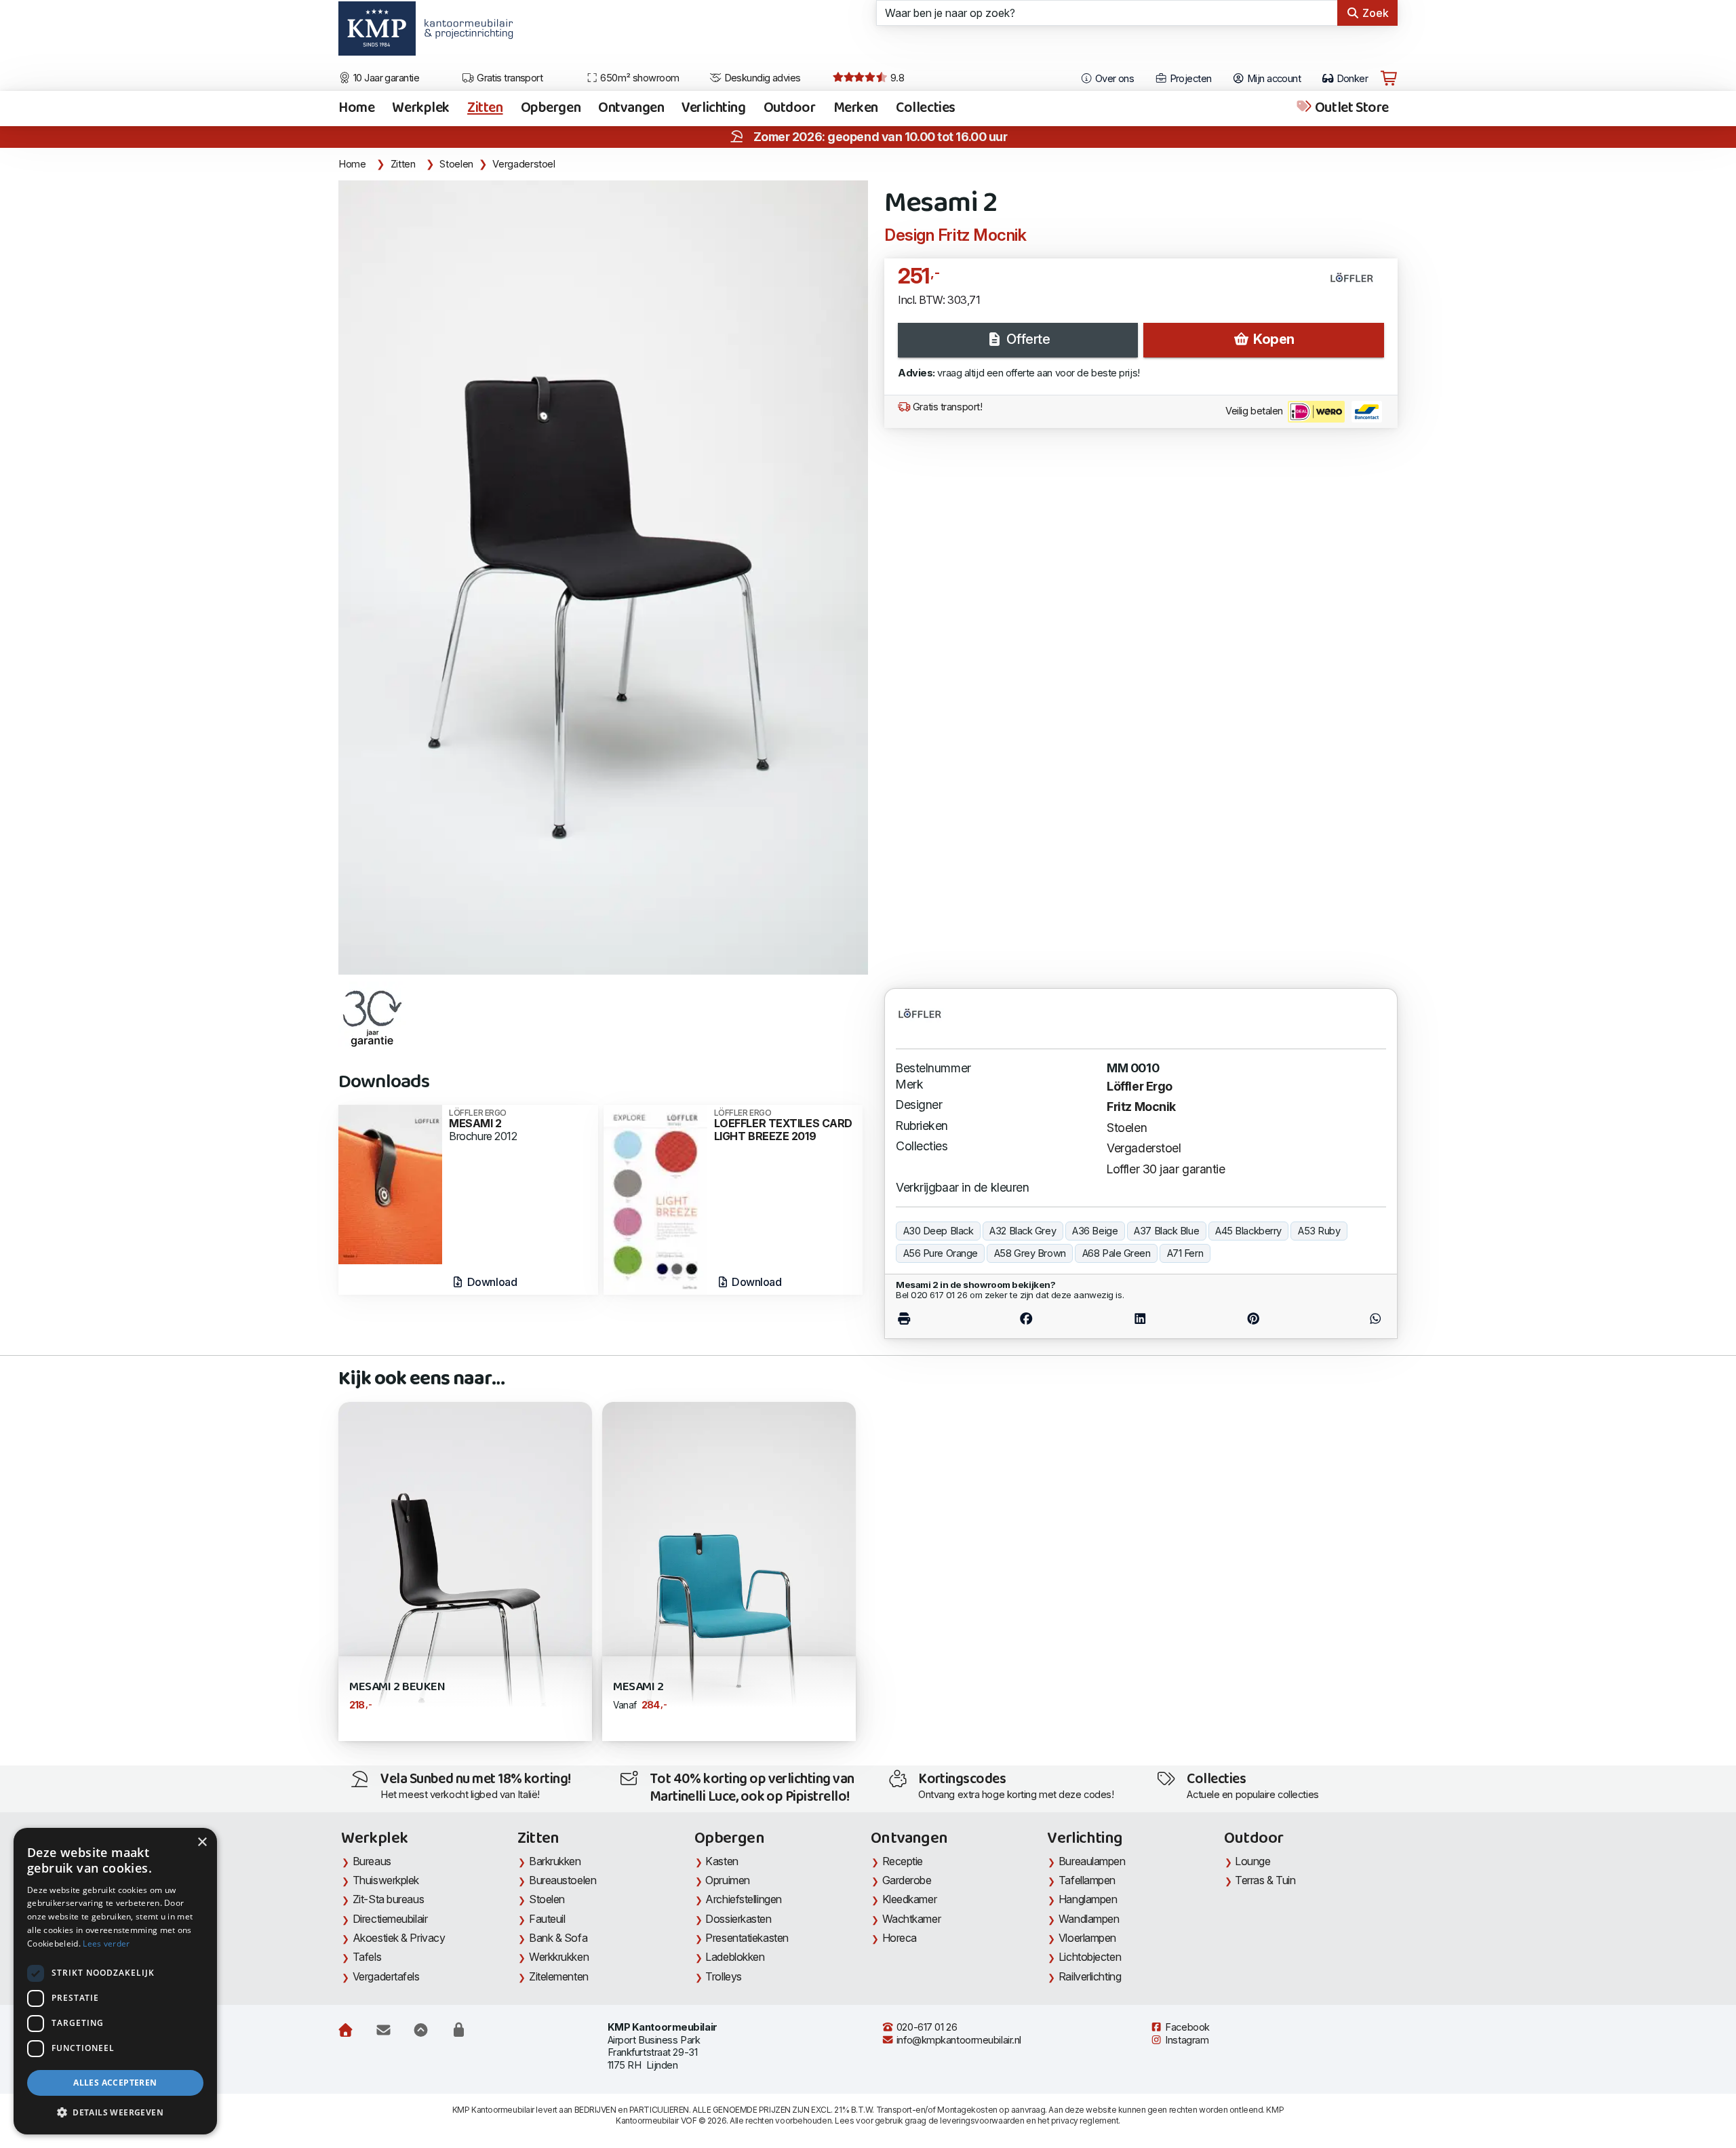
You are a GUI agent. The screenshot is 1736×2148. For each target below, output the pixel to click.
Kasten (722, 1861)
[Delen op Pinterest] (1253, 1319)
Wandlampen (1089, 1919)
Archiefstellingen (743, 1899)
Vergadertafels (386, 1976)
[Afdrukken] (932, 1319)
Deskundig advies (761, 78)
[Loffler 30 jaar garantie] (372, 1015)
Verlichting (713, 109)
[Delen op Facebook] (1026, 1319)
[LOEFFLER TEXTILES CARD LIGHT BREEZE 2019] (655, 1199)
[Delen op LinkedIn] (1140, 1319)
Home (356, 109)
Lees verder (106, 1944)
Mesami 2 (638, 1687)
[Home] (346, 2031)
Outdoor (790, 109)
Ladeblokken (735, 1957)
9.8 (896, 78)
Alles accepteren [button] (115, 2083)
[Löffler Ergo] (1357, 283)
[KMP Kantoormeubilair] (377, 33)
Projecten (1189, 79)
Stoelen (456, 164)
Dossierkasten (738, 1919)
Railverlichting (1090, 1976)
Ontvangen (631, 109)
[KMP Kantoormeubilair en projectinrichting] (465, 33)
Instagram (1186, 2040)
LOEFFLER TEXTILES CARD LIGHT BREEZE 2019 (783, 1126)
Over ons (1113, 79)
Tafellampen (1087, 1880)
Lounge (1252, 1861)
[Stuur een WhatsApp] (1347, 1319)
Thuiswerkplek (386, 1880)
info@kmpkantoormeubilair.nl (958, 2040)
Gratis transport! (946, 407)
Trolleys (723, 1976)
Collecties (926, 109)
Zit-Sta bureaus (388, 1899)
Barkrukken (555, 1861)
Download (491, 1282)
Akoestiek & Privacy (399, 1938)
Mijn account (1273, 79)
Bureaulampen (1092, 1861)
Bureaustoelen (563, 1880)
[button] (115, 2113)
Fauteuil (547, 1919)
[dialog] (115, 1981)
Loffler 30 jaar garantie (1166, 1169)
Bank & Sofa (558, 1938)
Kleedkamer (910, 1899)
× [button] (202, 1842)
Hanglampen (1088, 1899)
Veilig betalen (1255, 411)
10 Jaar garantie (386, 78)
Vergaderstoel (524, 164)
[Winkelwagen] (1389, 79)
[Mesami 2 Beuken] (465, 1591)
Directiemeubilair (390, 1919)
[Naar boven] (421, 2031)
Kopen (1272, 339)
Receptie (903, 1861)
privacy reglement (1085, 2121)
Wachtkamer (912, 1919)
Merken (856, 109)
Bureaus (372, 1861)
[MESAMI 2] (390, 1183)
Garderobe (907, 1880)
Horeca (900, 1938)
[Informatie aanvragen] (383, 2031)
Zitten (485, 109)
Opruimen (727, 1880)
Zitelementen (559, 1976)
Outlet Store (1350, 109)
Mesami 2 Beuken (397, 1687)
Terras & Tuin (1265, 1880)
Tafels (367, 1957)
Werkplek (421, 109)
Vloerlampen (1087, 1938)
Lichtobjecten (1090, 1957)
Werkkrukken (559, 1957)
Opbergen (551, 109)
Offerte (1026, 339)
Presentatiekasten (747, 1938)
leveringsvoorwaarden (982, 2121)
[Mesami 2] (603, 578)
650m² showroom (639, 78)
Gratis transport (509, 78)
